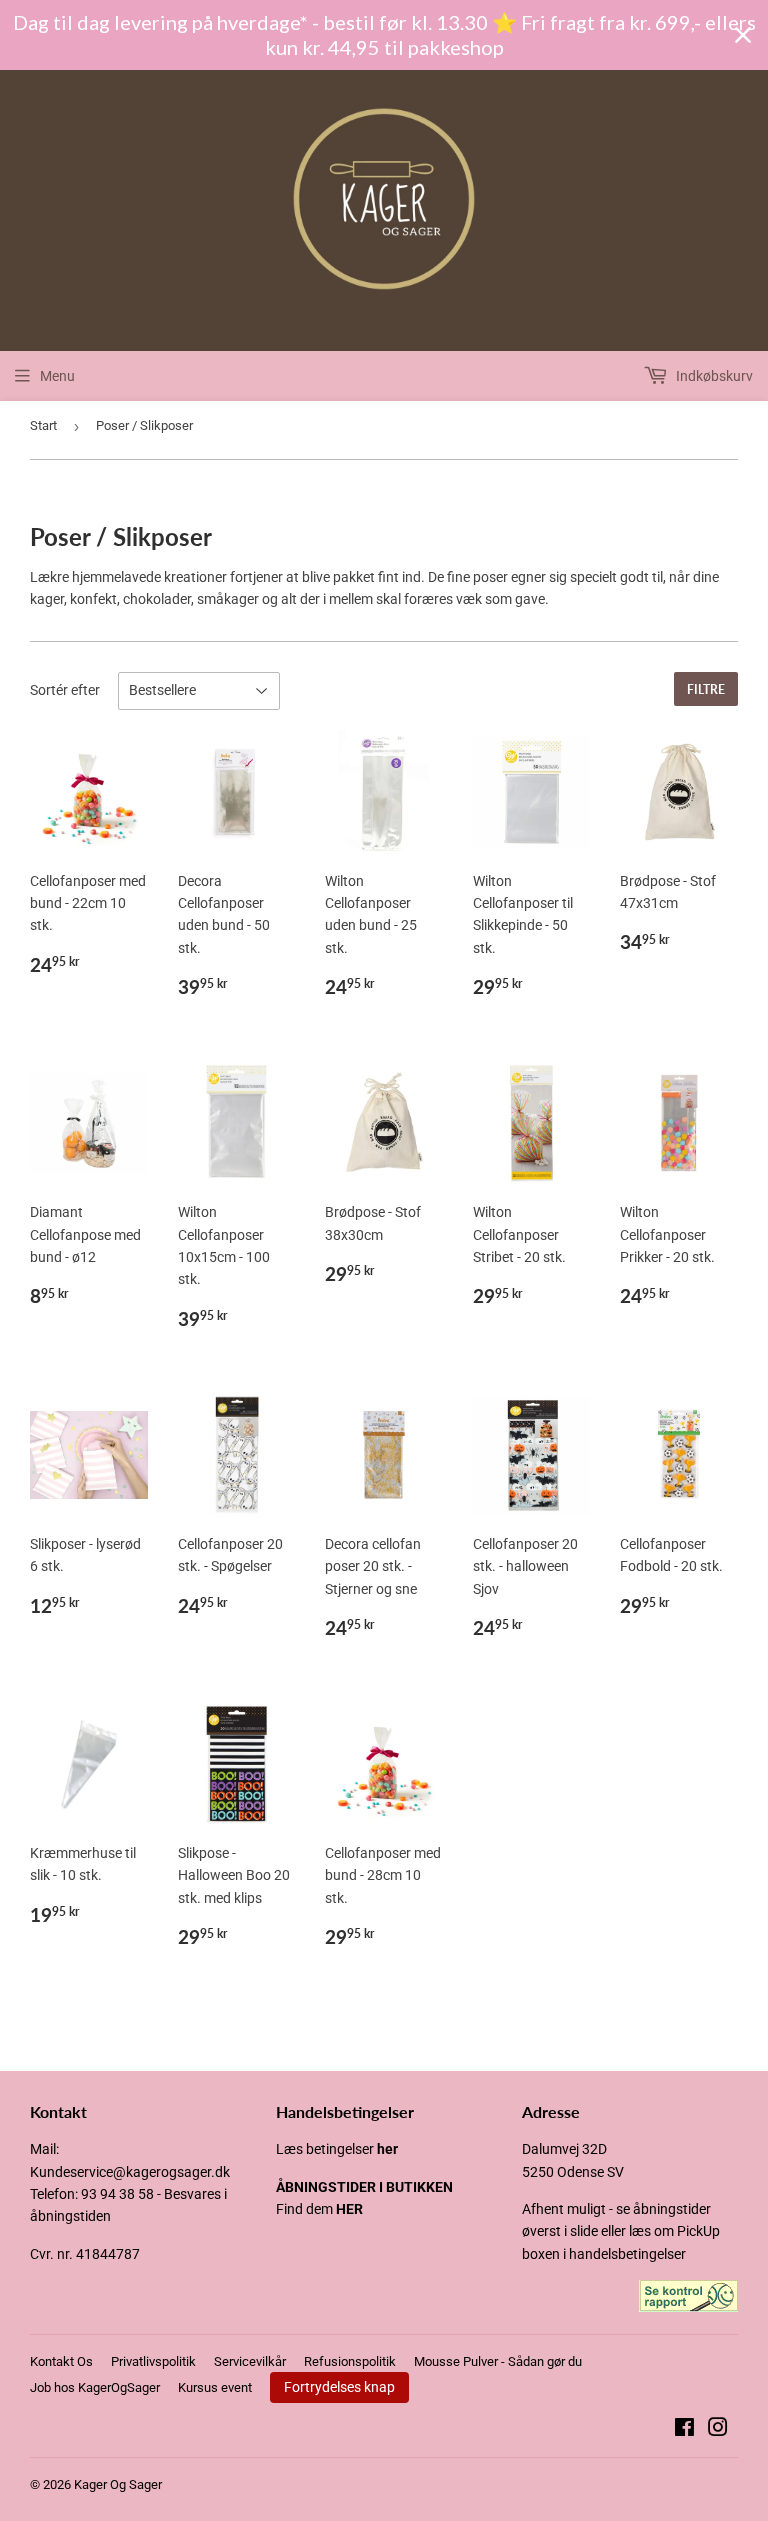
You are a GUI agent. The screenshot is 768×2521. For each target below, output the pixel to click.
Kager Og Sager (118, 2484)
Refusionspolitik (350, 2361)
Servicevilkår (250, 2361)
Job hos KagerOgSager (95, 2387)
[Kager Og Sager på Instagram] (718, 2430)
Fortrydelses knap (339, 2387)
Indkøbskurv (713, 376)
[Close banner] (743, 35)
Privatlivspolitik (153, 2361)
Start (43, 425)
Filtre (706, 689)
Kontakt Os (61, 2361)
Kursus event (215, 2387)
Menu (57, 376)
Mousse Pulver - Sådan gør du (498, 2361)
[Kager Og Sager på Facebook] (684, 2430)
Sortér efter (65, 690)
